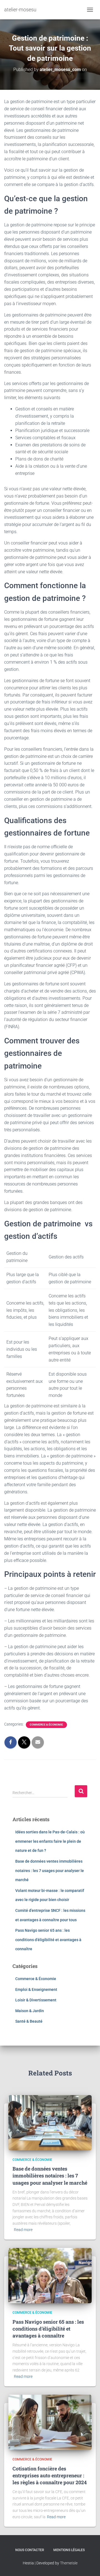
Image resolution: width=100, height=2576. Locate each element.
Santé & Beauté (29, 2021)
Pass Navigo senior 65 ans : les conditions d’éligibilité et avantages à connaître (48, 1940)
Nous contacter (30, 2550)
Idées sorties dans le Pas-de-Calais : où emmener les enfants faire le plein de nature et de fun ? (50, 1841)
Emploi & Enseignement (36, 1989)
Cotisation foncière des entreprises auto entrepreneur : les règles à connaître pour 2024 (50, 2475)
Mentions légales (69, 2550)
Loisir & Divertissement (36, 2000)
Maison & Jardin (30, 2011)
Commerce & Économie (46, 1725)
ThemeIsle (69, 2563)
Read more (23, 2230)
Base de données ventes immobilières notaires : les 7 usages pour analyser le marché (50, 1871)
